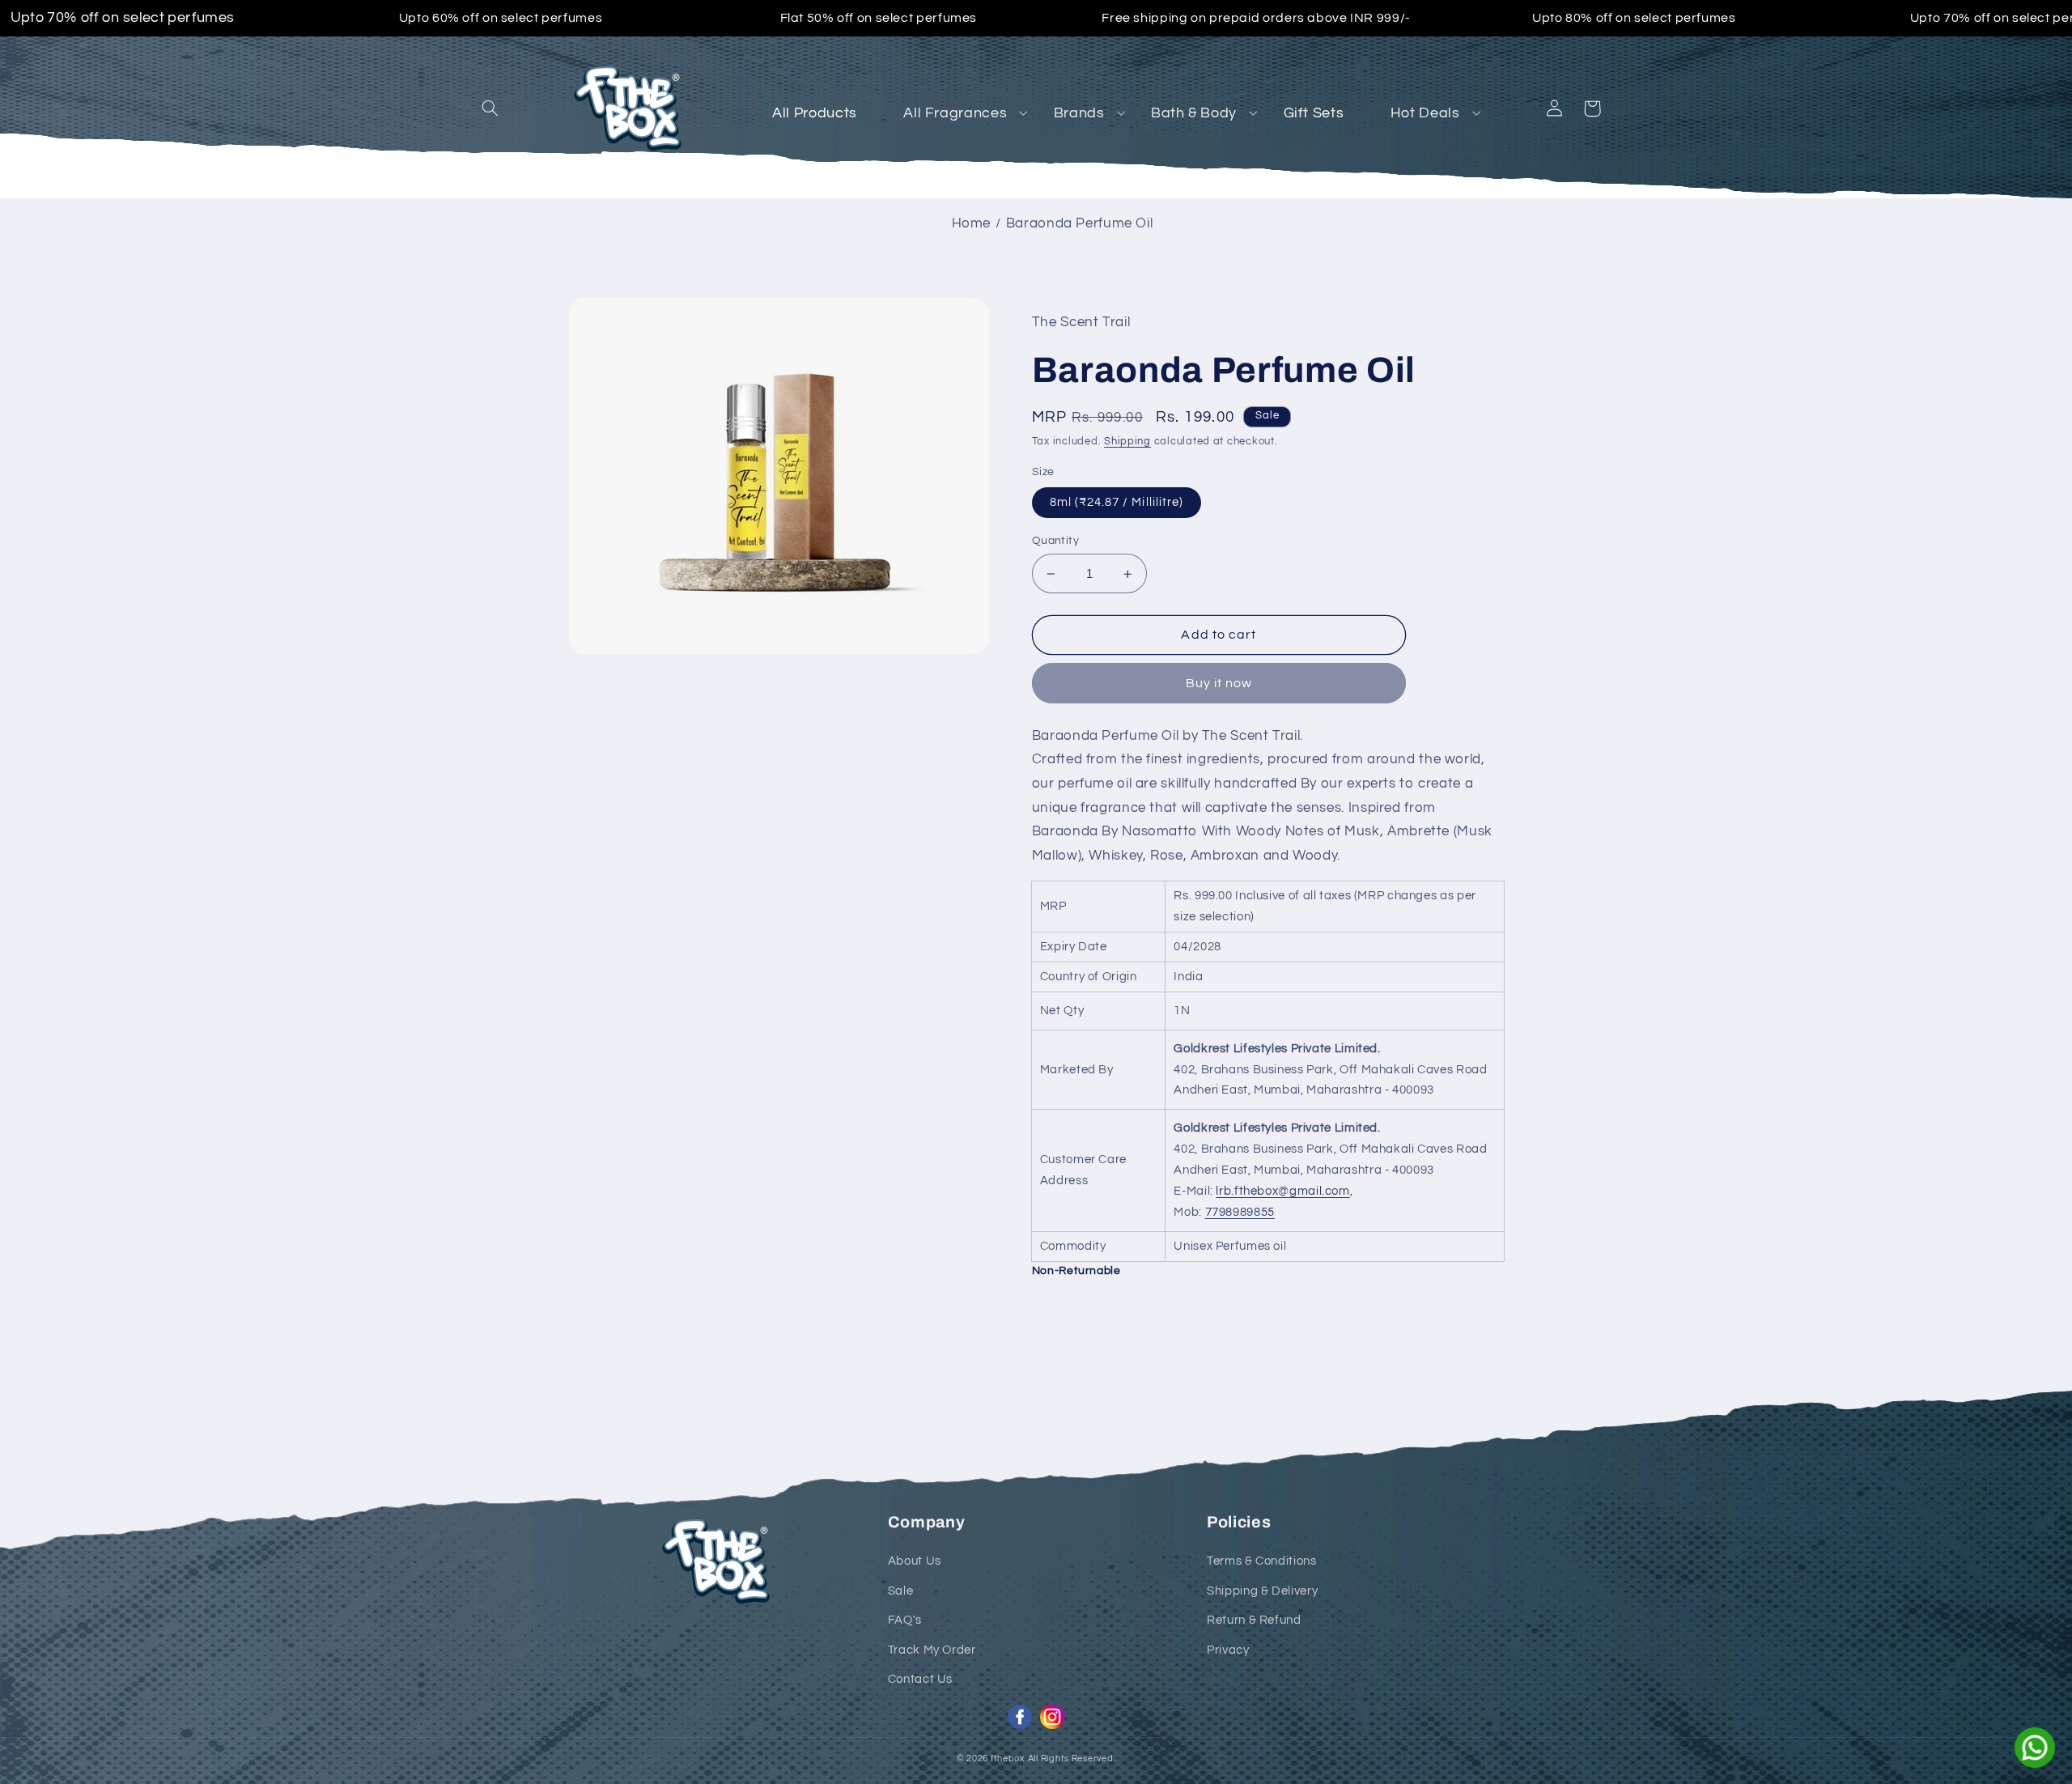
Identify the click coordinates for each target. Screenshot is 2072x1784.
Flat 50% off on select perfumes (879, 18)
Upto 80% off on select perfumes (1634, 18)
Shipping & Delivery (1262, 1591)
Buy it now (1219, 683)
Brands (1079, 113)
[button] (490, 108)
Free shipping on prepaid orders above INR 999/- (1256, 18)
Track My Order (932, 1650)
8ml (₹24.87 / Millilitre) (1117, 502)
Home (972, 223)
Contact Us (920, 1679)
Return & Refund (1254, 1620)
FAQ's (905, 1620)
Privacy (1228, 1650)
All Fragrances (955, 113)
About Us (915, 1561)
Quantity (1055, 541)
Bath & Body (1194, 113)
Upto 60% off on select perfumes (501, 18)
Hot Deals (1425, 113)
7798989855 (1240, 1212)
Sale (901, 1591)
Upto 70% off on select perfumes (123, 19)
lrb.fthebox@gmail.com (1282, 1191)
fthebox (1008, 1759)
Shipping (1127, 442)
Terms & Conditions (1261, 1561)
